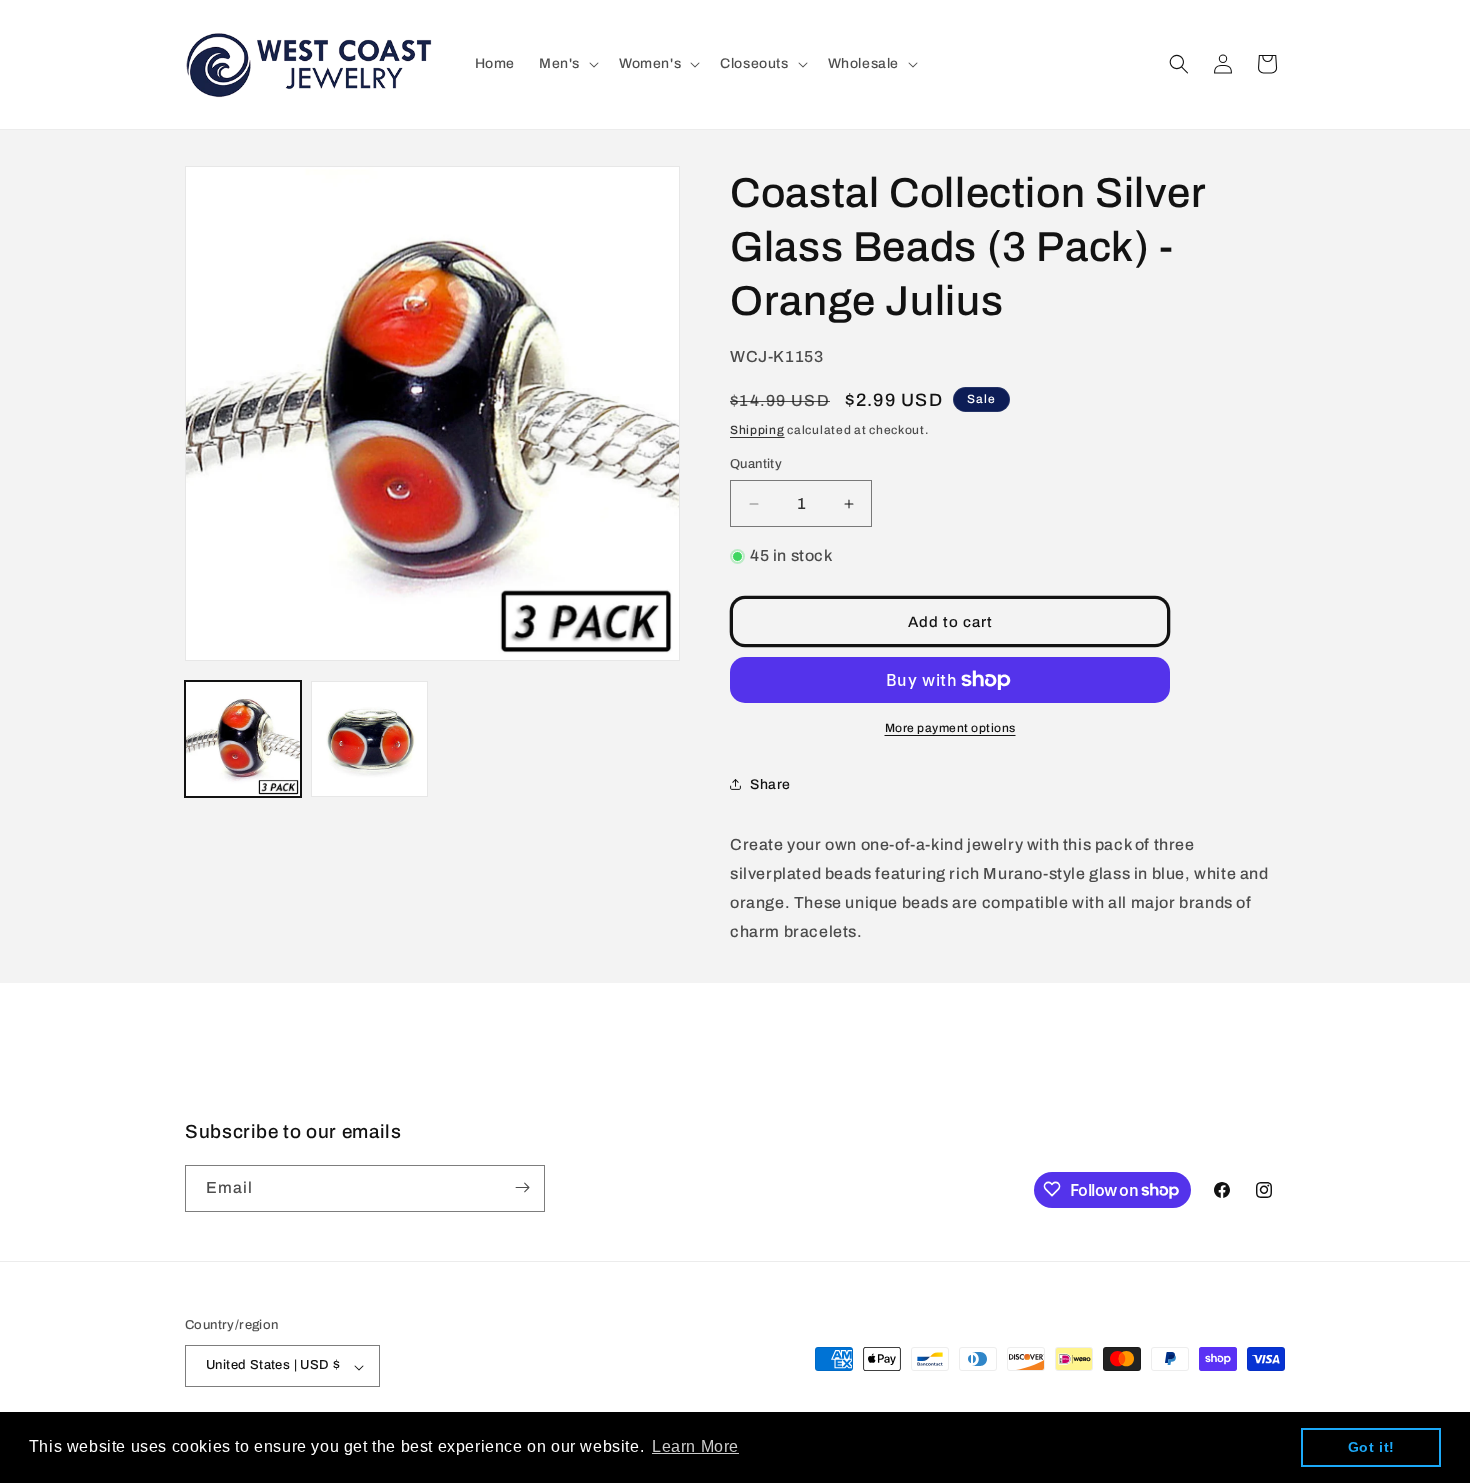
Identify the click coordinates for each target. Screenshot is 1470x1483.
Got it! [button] (1371, 1447)
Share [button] (770, 784)
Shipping (757, 430)
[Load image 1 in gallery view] (243, 739)
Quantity (756, 464)
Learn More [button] (695, 1446)
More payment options (950, 728)
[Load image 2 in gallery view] (369, 739)
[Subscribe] (522, 1187)
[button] (567, 64)
